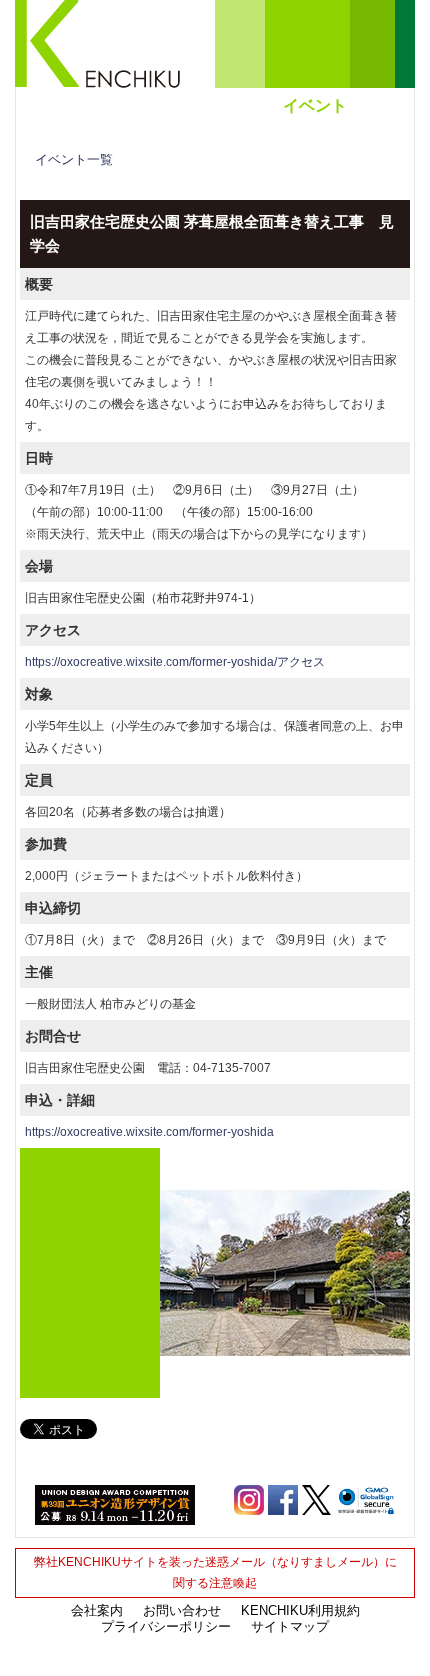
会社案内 (97, 1610)
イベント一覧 (74, 159)
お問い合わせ (182, 1610)
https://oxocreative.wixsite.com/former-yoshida (149, 1132)
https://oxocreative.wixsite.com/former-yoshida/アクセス (175, 662)
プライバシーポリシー (166, 1626)
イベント (315, 105)
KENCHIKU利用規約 (300, 1610)
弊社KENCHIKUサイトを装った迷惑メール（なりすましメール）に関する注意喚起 (215, 1572)
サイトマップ (290, 1626)
